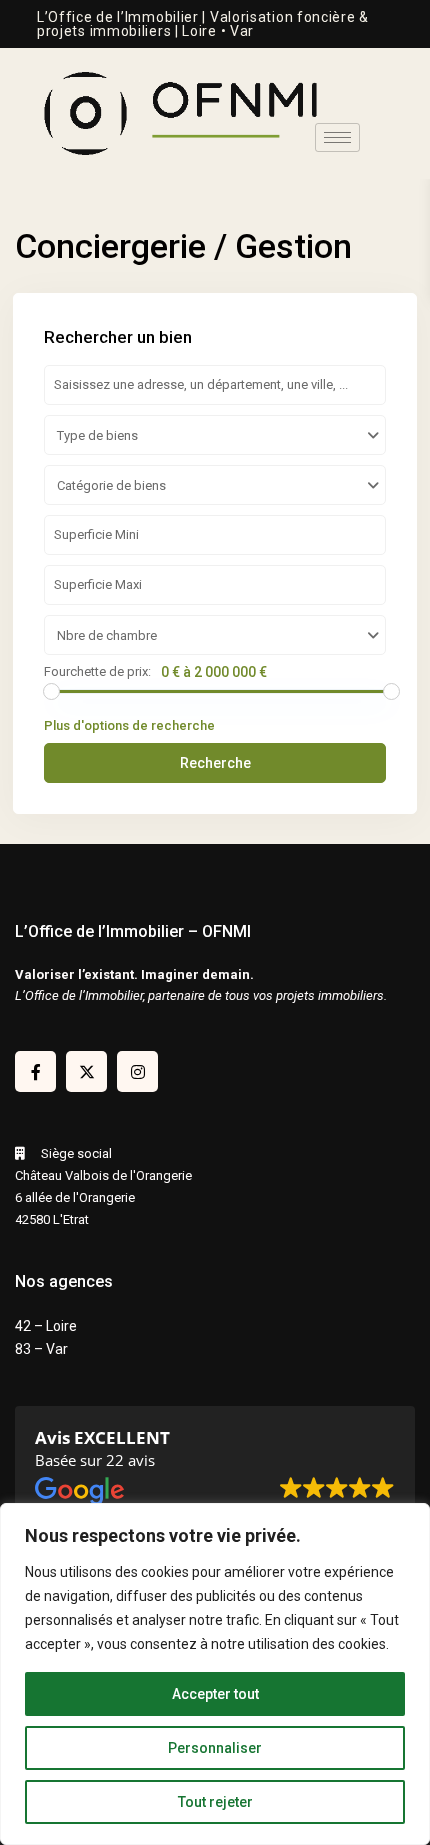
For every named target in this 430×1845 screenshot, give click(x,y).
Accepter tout (215, 1694)
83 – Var (41, 1349)
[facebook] (35, 1071)
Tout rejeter (215, 1802)
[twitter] (86, 1071)
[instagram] (137, 1071)
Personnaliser (215, 1748)
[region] (215, 1674)
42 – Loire (46, 1326)
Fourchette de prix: (97, 672)
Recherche (215, 763)
